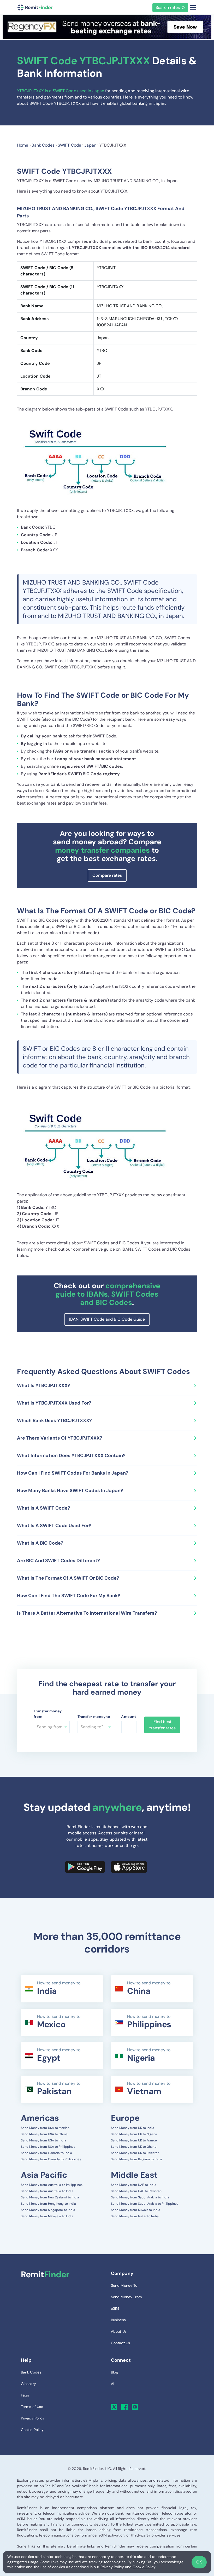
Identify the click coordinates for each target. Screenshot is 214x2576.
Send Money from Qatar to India (135, 2216)
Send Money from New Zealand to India (50, 2197)
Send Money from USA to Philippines (48, 2147)
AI (112, 2384)
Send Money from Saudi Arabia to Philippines (145, 2204)
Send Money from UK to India (133, 2128)
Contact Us (120, 2343)
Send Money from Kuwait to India (136, 2210)
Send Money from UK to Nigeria (134, 2134)
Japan (90, 145)
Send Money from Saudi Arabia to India (140, 2197)
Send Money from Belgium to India (136, 2159)
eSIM (115, 2308)
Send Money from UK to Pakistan (135, 2153)
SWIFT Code (69, 145)
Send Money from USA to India (44, 2140)
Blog (114, 2372)
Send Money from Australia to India (47, 2191)
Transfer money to (94, 1717)
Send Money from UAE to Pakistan (136, 2191)
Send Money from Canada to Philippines (51, 2159)
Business (118, 2320)
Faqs (25, 2395)
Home (23, 145)
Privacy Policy (112, 2567)
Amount (129, 1717)
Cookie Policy (144, 2567)
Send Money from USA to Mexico (45, 2128)
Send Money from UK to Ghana (134, 2147)
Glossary (28, 2384)
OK (199, 2562)
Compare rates (107, 875)
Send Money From (126, 2297)
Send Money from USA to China (44, 2134)
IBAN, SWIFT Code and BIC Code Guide (107, 1319)
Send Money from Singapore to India (48, 2210)
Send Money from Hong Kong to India (48, 2204)
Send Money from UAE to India (134, 2185)
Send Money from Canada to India (46, 2153)
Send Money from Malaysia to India (47, 2216)
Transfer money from (48, 1714)
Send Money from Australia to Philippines (52, 2185)
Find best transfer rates (162, 1725)
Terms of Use (32, 2407)
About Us (119, 2331)
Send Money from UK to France (134, 2140)
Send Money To (124, 2285)
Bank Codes (43, 145)
